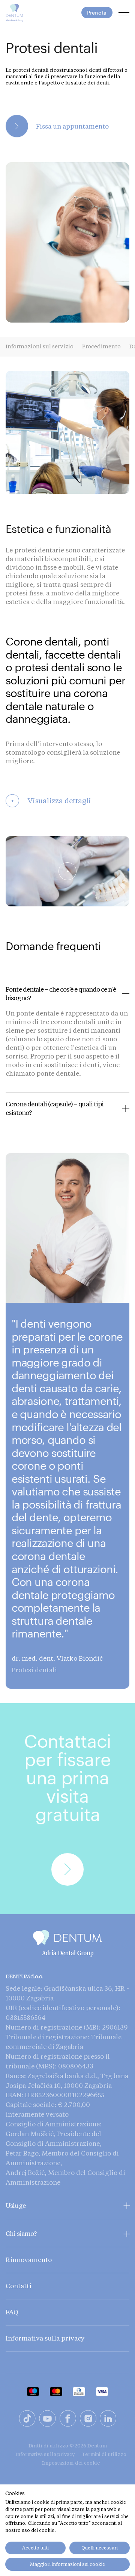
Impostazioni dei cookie (71, 2463)
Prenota (97, 13)
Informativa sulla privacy (45, 2338)
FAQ (12, 2312)
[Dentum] (14, 13)
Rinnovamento (29, 2260)
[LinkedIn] (108, 2420)
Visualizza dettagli (51, 801)
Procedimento (101, 346)
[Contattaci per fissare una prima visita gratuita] (15, 1809)
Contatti (19, 2286)
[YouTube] (47, 2420)
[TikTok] (27, 2420)
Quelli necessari (100, 2548)
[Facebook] (68, 2420)
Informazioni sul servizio (40, 346)
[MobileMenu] (124, 13)
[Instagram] (88, 2420)
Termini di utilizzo (104, 2454)
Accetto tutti (35, 2548)
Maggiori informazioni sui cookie (67, 2564)
